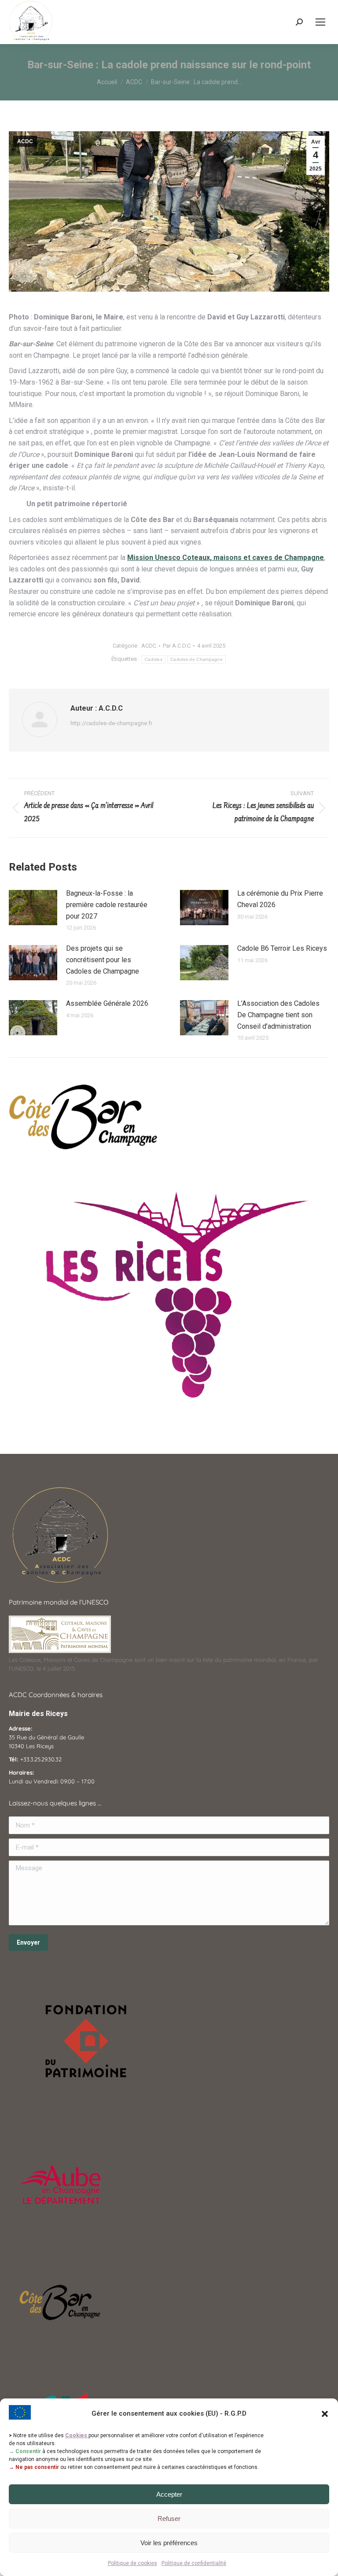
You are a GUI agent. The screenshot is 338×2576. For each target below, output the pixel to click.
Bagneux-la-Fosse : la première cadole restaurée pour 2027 (107, 904)
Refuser (169, 2519)
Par (177, 646)
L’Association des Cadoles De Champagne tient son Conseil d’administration (278, 1015)
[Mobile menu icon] (320, 22)
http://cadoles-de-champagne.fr (111, 723)
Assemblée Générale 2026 (107, 1003)
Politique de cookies (132, 2563)
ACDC (25, 141)
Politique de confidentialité (194, 2563)
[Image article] (33, 908)
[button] (325, 2414)
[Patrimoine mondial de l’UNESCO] (60, 1651)
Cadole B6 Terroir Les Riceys (282, 948)
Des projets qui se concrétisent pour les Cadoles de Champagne (103, 960)
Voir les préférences (169, 2543)
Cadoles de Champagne (197, 659)
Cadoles (154, 659)
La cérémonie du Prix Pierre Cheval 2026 (280, 899)
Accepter (169, 2494)
